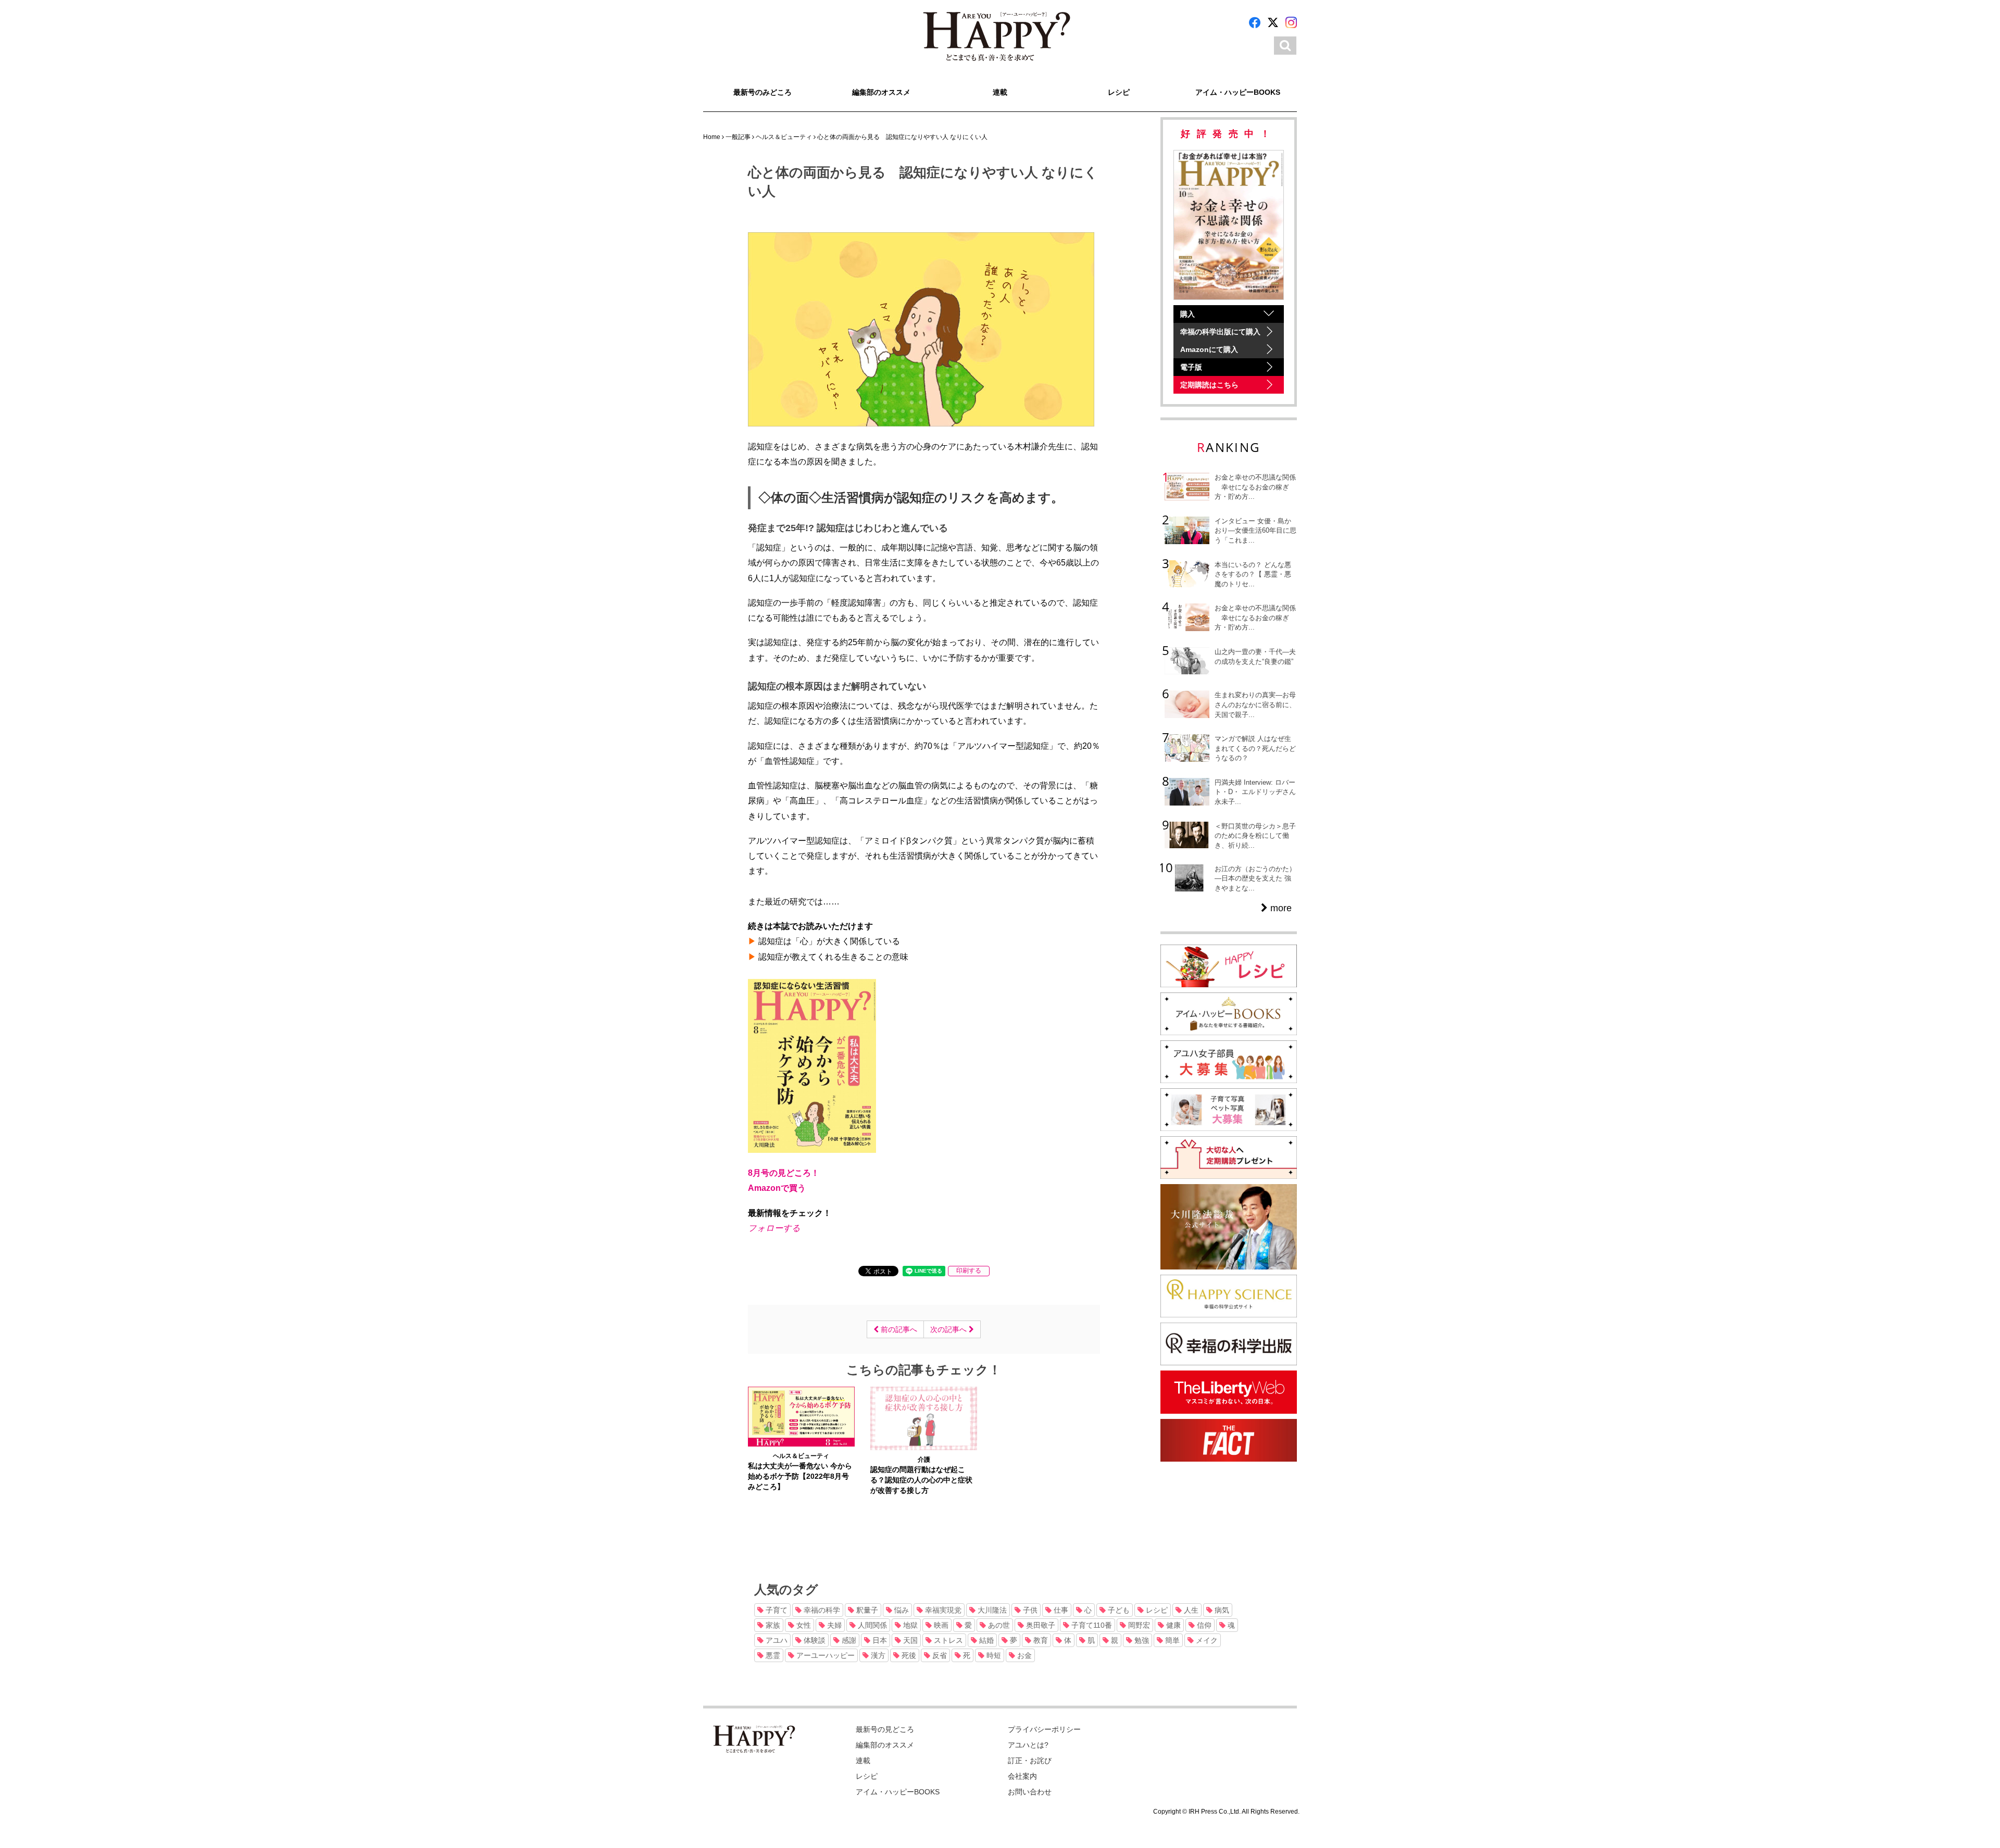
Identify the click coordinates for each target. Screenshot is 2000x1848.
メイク (1206, 1640)
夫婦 (833, 1625)
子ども (1118, 1610)
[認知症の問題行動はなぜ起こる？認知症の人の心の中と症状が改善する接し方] (924, 1417)
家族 (772, 1625)
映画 (940, 1625)
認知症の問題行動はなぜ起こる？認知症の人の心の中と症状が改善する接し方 (921, 1480)
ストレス (947, 1640)
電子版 (1191, 367)
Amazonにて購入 (1209, 349)
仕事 (1060, 1610)
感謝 (848, 1640)
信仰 (1203, 1625)
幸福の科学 (821, 1610)
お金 (1023, 1655)
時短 (993, 1655)
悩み (901, 1610)
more (1280, 908)
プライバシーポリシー (1044, 1729)
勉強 (1141, 1640)
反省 (939, 1655)
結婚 (985, 1640)
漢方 (877, 1655)
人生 (1190, 1610)
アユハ (776, 1640)
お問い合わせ (1030, 1792)
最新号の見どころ (885, 1729)
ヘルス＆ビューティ (801, 1456)
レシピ (1119, 92)
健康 (1172, 1625)
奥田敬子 (1040, 1625)
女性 (803, 1625)
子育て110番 (1091, 1625)
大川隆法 (991, 1610)
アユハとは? (1028, 1745)
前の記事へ (898, 1329)
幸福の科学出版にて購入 (1220, 332)
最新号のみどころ (762, 92)
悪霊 (772, 1655)
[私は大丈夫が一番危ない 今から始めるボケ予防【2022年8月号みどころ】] (801, 1416)
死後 (908, 1655)
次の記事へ (949, 1329)
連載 (1000, 92)
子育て (776, 1610)
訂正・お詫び (1030, 1761)
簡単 (1171, 1640)
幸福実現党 (942, 1610)
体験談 (814, 1640)
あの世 (998, 1625)
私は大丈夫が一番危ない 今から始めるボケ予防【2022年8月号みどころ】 (800, 1476)
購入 (1187, 314)
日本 (879, 1640)
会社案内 (1022, 1776)
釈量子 (866, 1610)
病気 (1221, 1610)
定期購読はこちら (1209, 385)
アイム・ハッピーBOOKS (1238, 92)
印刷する (969, 1271)
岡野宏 (1138, 1625)
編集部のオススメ (881, 92)
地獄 (909, 1625)
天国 (909, 1640)
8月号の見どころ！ (784, 1173)
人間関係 (871, 1625)
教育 (1040, 1640)
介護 (924, 1460)
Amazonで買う (777, 1188)
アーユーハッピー (824, 1655)
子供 (1029, 1610)
